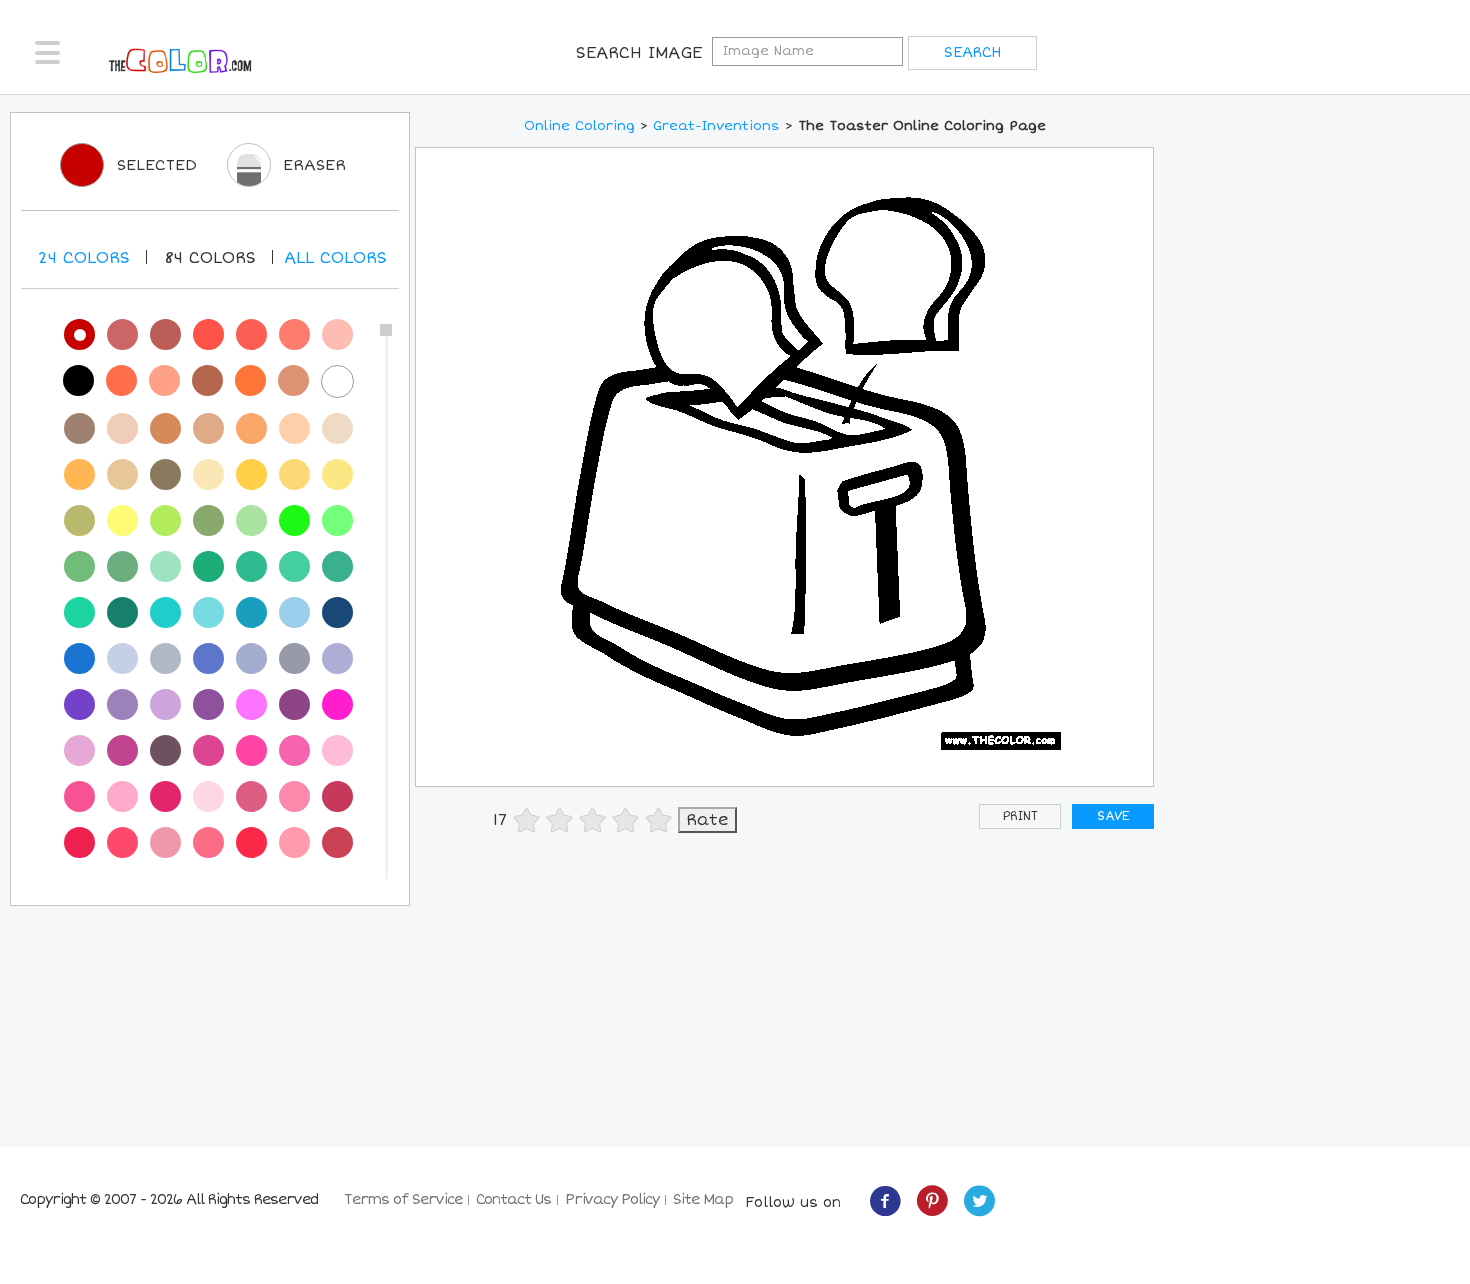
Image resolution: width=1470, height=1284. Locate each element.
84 (210, 258)
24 (84, 258)
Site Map (703, 1199)
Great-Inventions (716, 126)
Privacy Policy (612, 1199)
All (335, 258)
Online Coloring (579, 126)
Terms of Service (403, 1199)
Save (1113, 816)
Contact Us (513, 1199)
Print (1020, 816)
